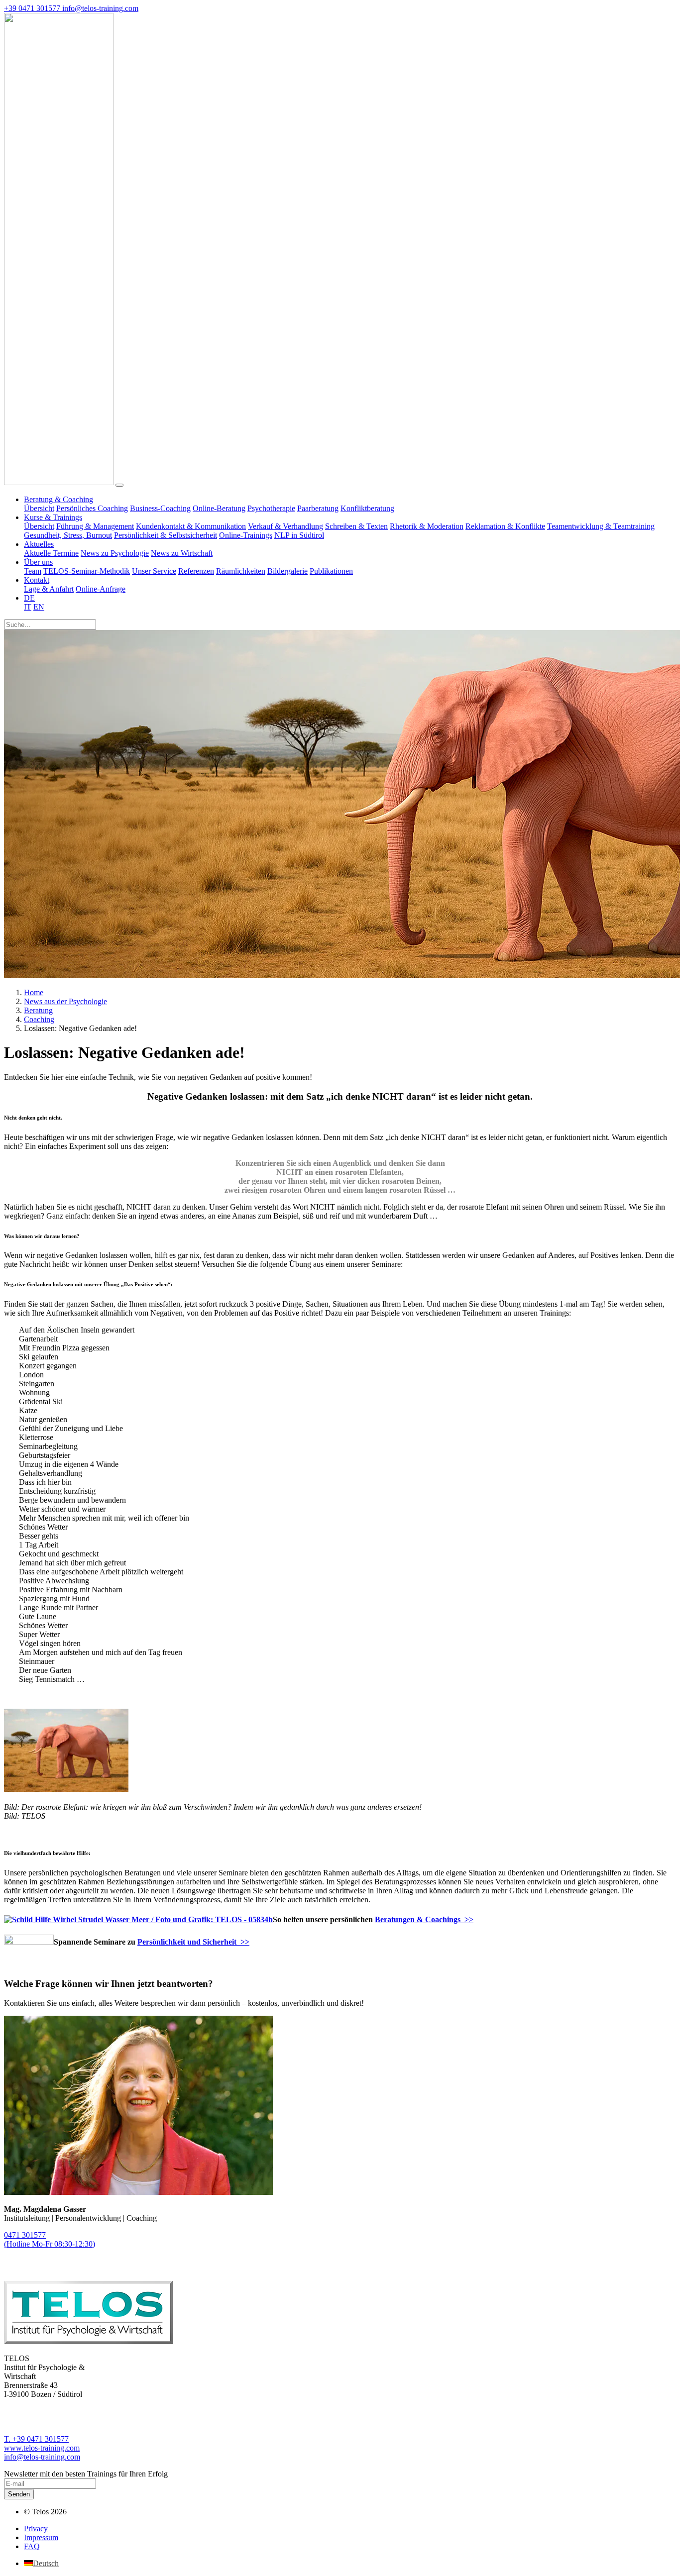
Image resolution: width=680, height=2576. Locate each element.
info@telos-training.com (42, 2457)
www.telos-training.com (42, 2448)
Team (33, 571)
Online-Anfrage (101, 589)
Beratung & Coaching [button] (58, 499)
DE (29, 598)
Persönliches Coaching (92, 508)
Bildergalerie (287, 571)
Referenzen (196, 571)
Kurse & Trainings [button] (53, 517)
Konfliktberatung (367, 508)
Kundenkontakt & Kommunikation (191, 526)
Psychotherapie (271, 508)
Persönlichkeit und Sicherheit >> (193, 1942)
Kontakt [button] (37, 580)
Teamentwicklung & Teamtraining (601, 526)
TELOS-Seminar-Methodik (87, 571)
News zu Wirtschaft (182, 553)
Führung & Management (95, 526)
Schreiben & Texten (356, 526)
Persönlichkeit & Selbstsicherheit (166, 535)
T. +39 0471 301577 (36, 2439)
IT (28, 607)
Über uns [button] (38, 562)
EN (39, 607)
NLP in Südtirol (299, 535)
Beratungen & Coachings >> (424, 1919)
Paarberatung (318, 508)
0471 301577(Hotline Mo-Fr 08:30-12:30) (50, 2239)
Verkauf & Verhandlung (285, 526)
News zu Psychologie (115, 553)
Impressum (41, 2537)
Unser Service (154, 571)
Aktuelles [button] (39, 544)
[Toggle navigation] (119, 485)
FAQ (32, 2546)
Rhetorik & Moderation (427, 526)
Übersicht (39, 508)
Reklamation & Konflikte (505, 526)
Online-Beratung (219, 508)
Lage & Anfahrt (49, 589)
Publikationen (331, 571)
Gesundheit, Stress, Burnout (68, 535)
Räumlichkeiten (241, 571)
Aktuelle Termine (51, 553)
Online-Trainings (246, 535)
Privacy (36, 2528)
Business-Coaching (160, 508)
